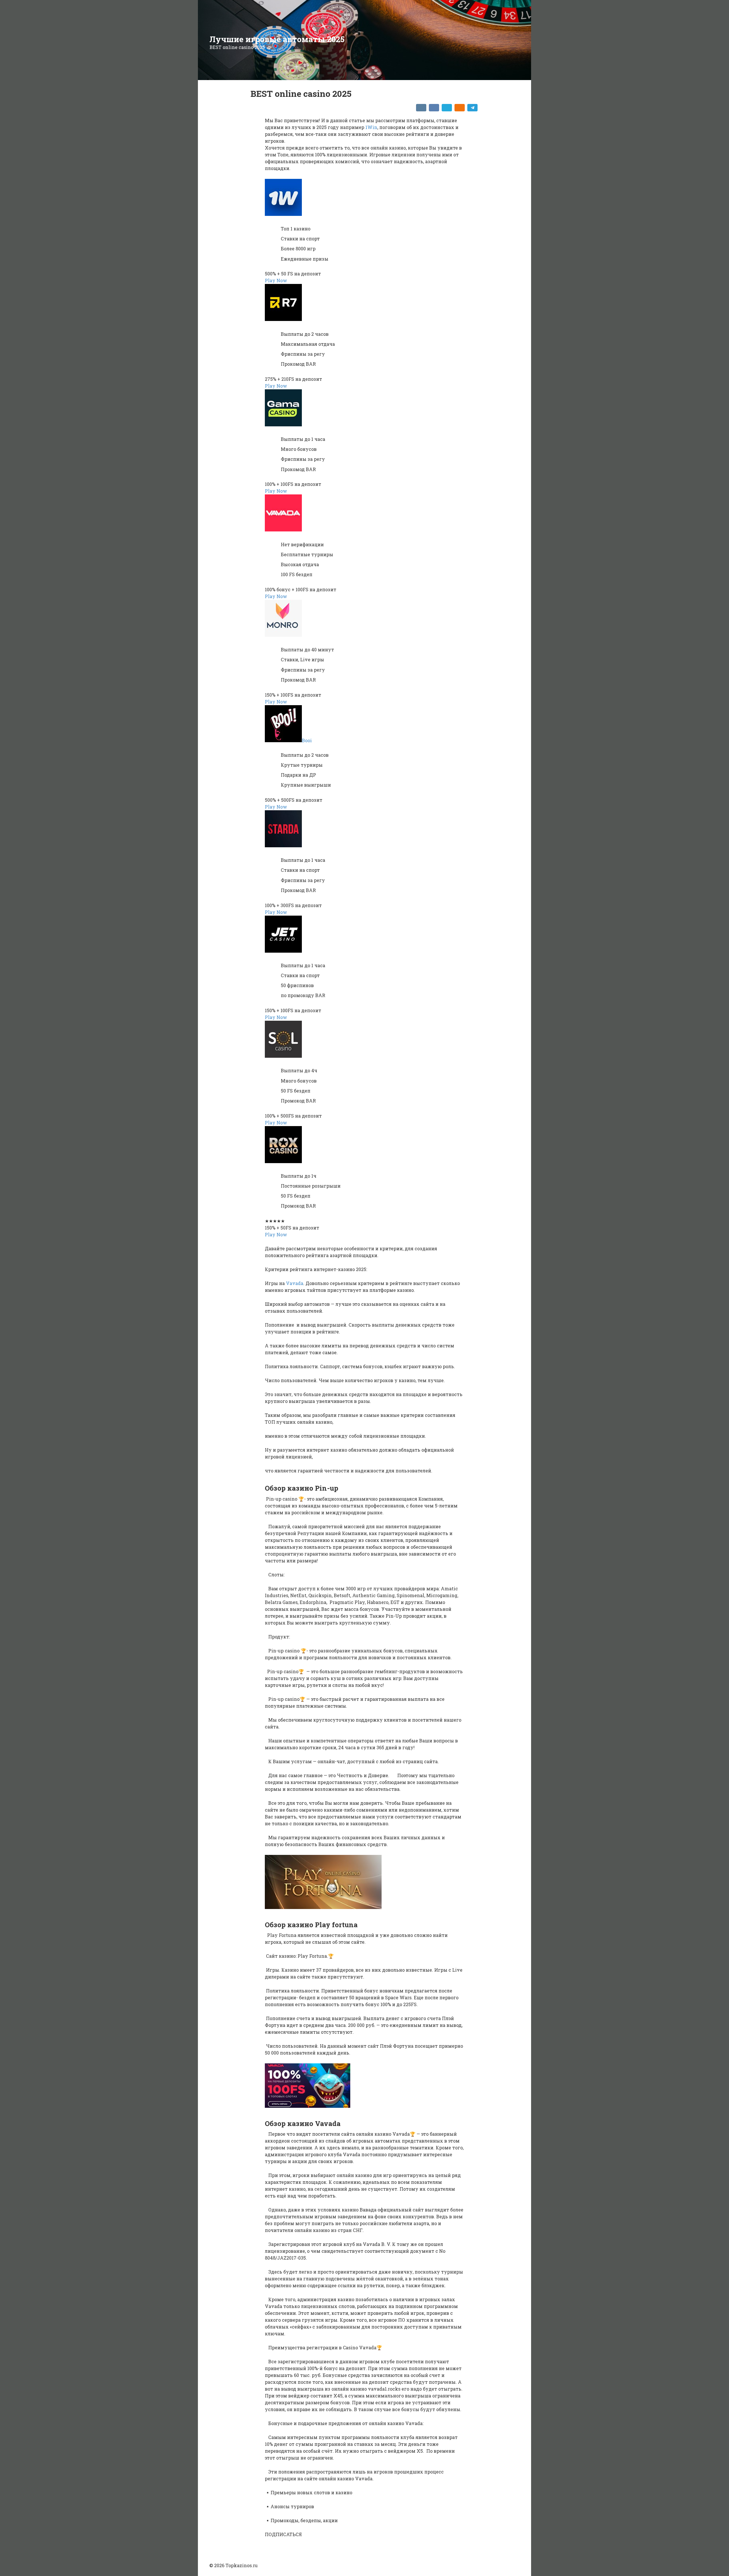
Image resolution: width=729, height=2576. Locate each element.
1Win (371, 127)
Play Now (276, 280)
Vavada (295, 1283)
